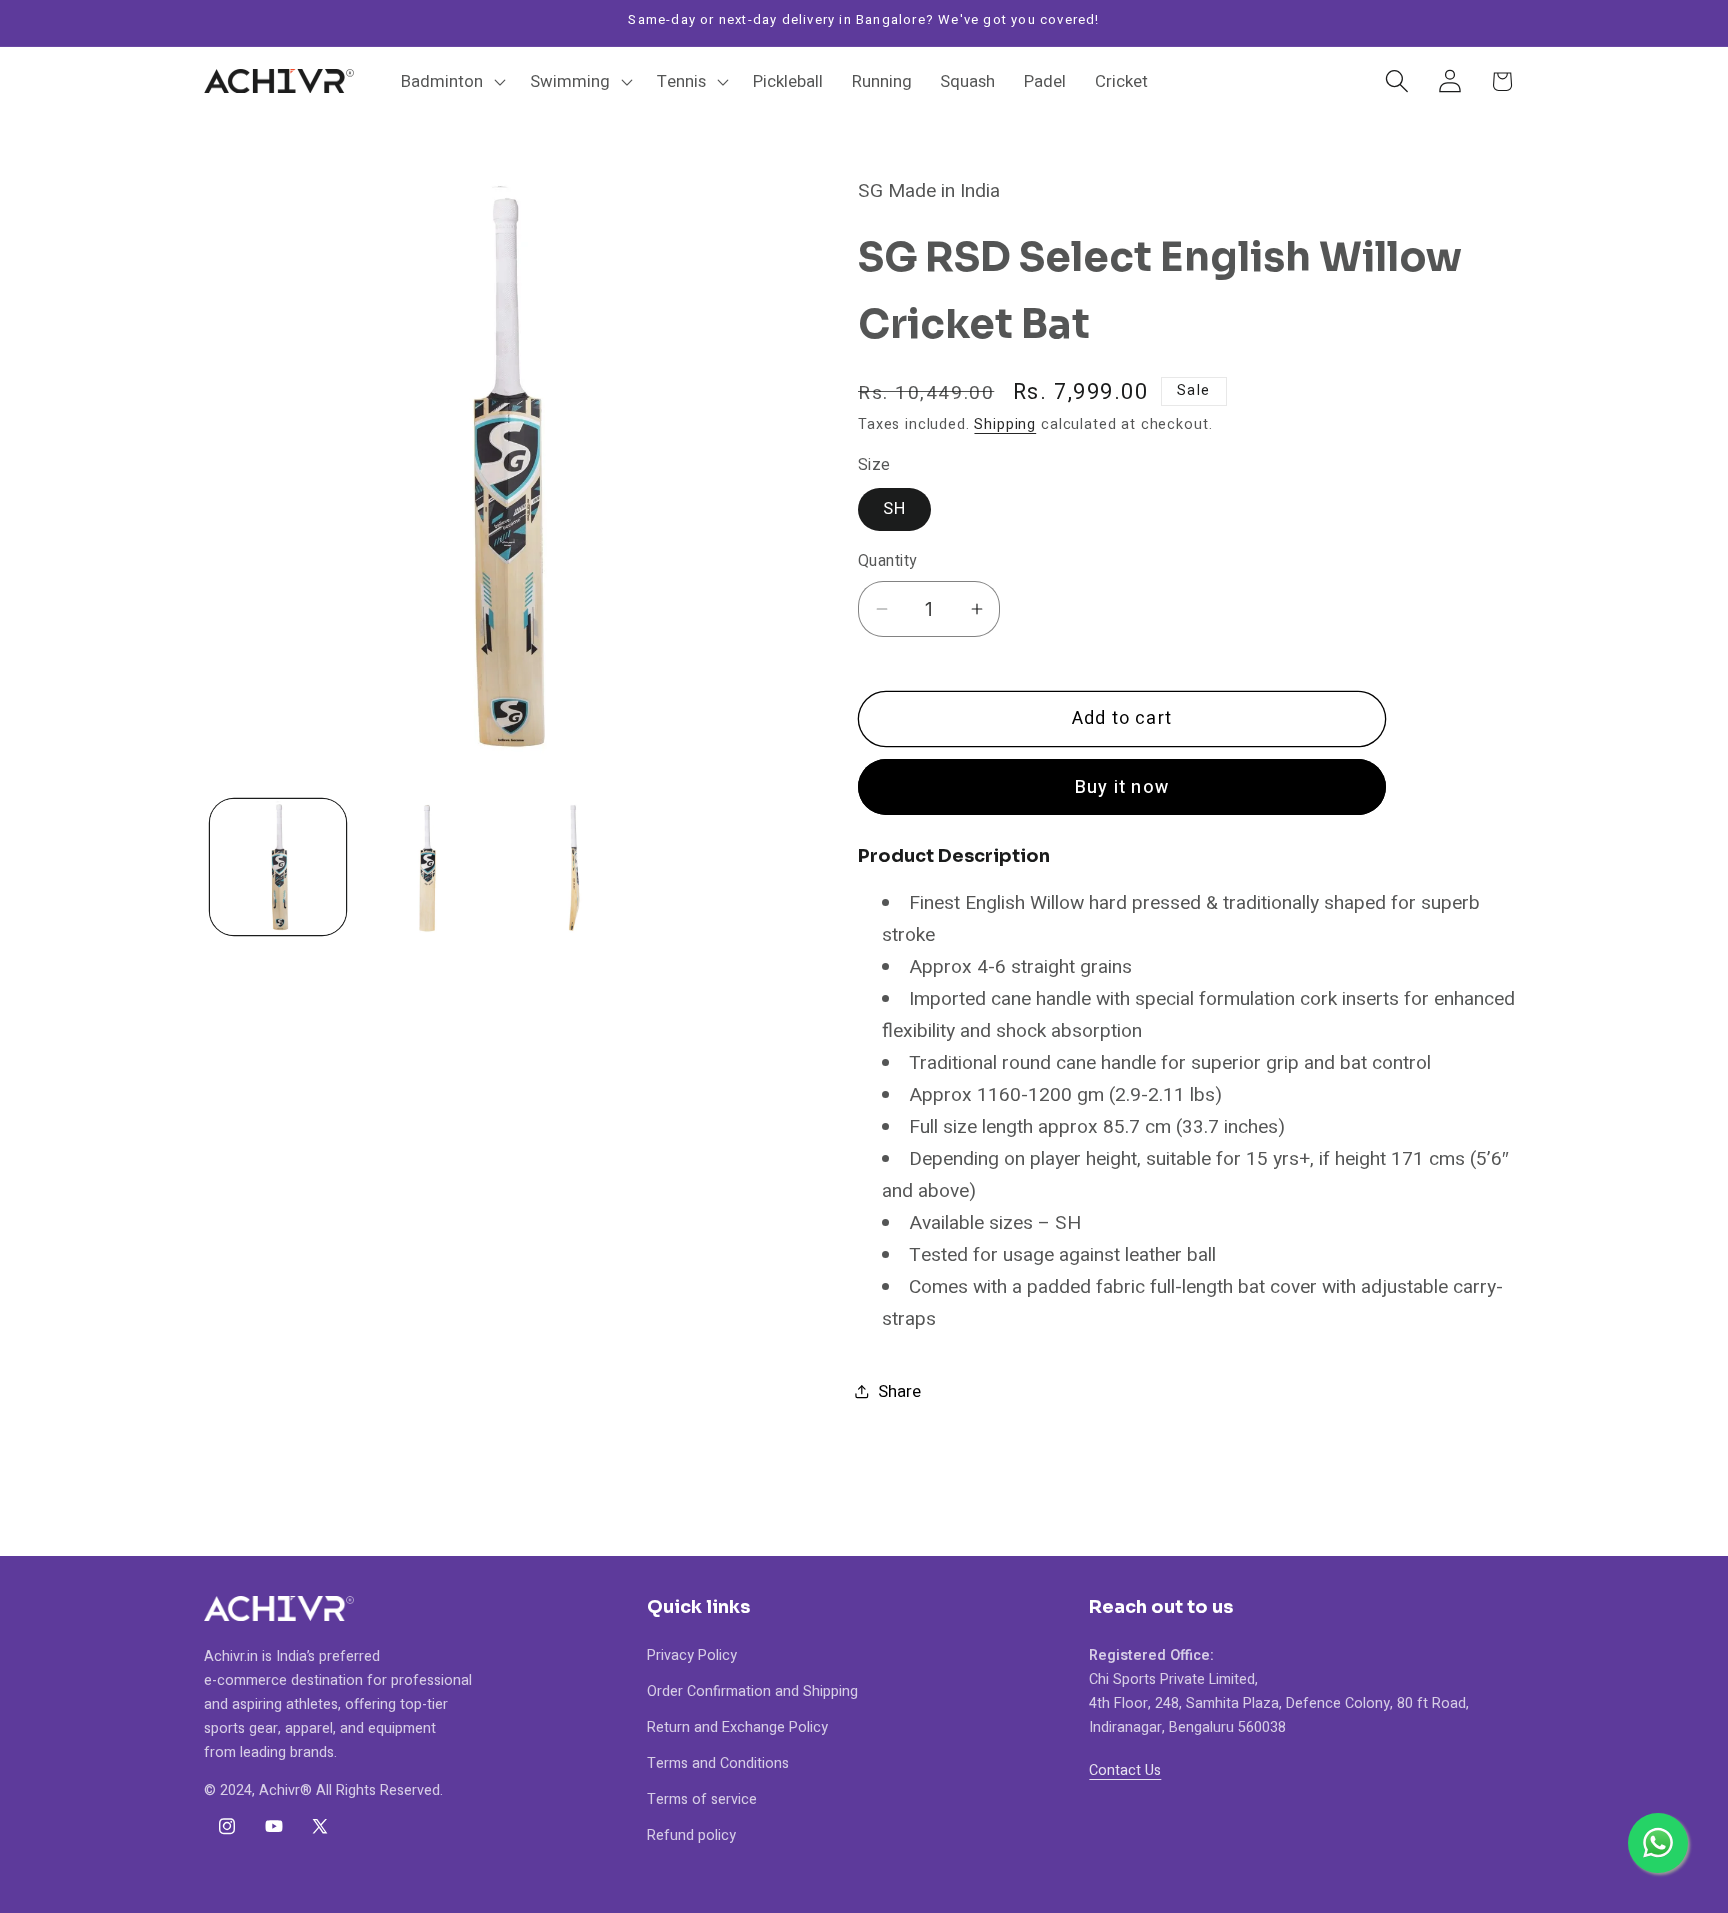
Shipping (1005, 424)
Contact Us (1125, 1769)
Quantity (887, 562)
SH (894, 508)
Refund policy (691, 1834)
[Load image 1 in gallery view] (278, 867)
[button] (451, 81)
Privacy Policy (692, 1654)
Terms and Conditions (718, 1762)
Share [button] (899, 1391)
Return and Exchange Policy (737, 1726)
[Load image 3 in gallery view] (574, 867)
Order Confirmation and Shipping (752, 1690)
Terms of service (702, 1798)
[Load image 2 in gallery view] (426, 867)
